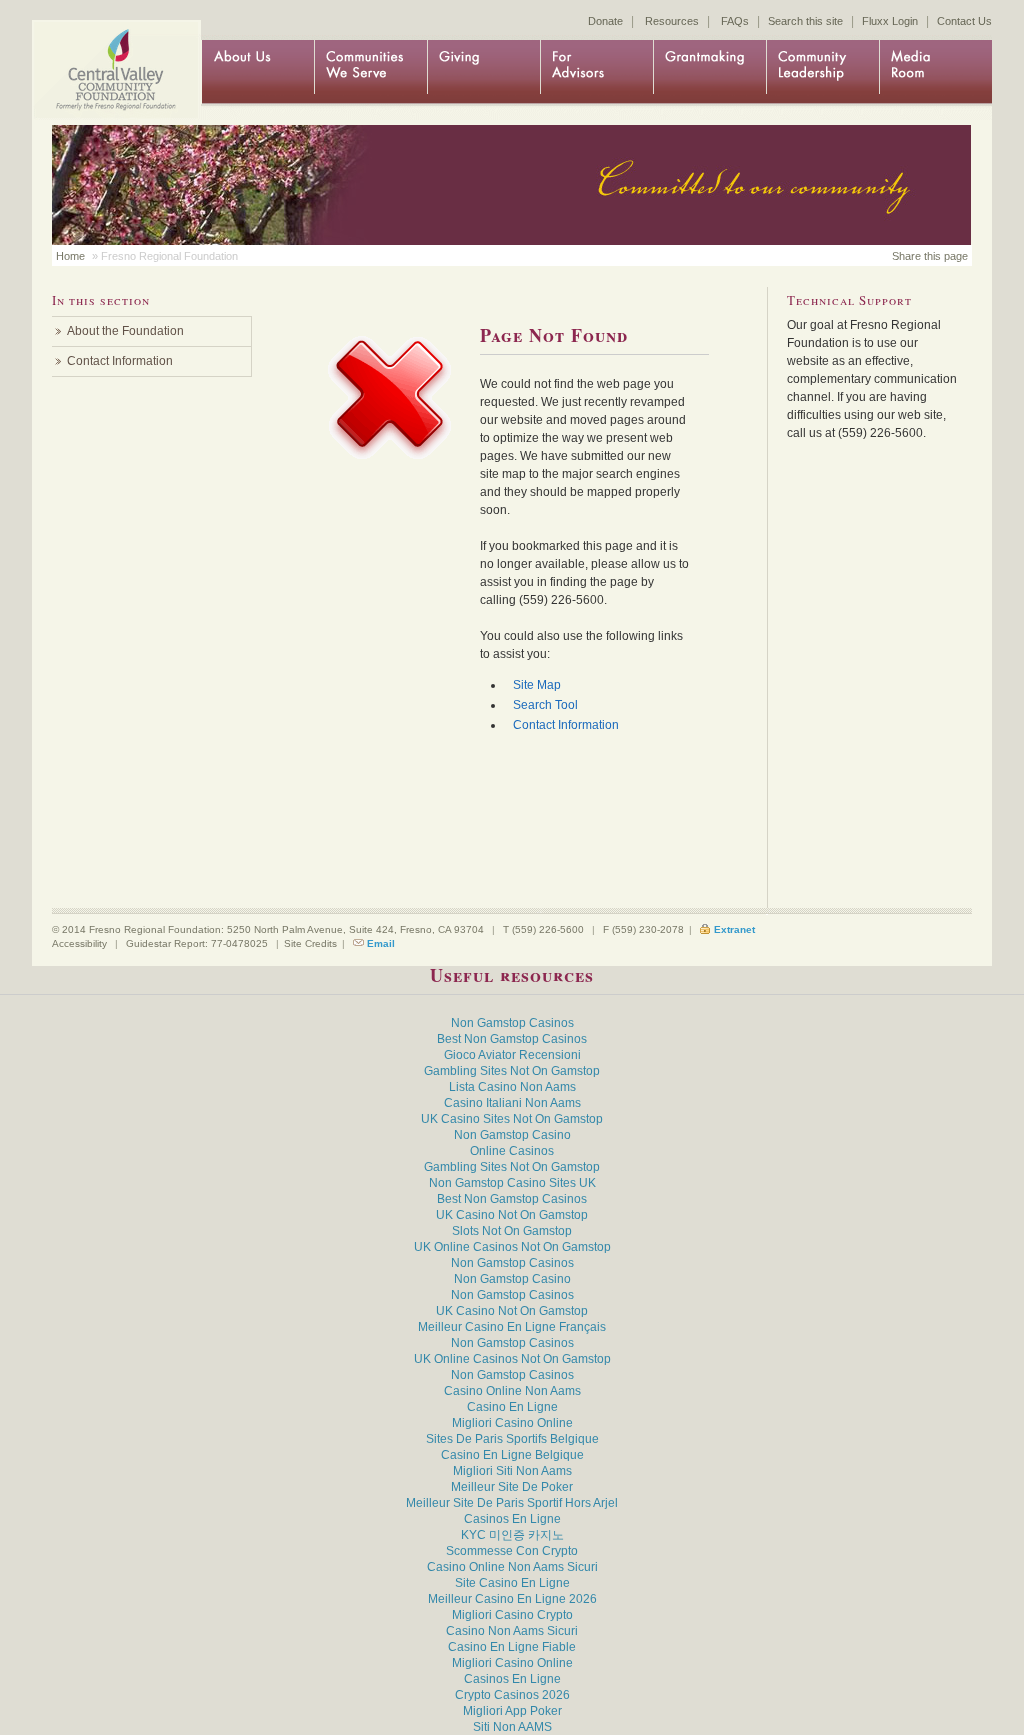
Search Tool (545, 705)
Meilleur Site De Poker (512, 1487)
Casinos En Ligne (512, 1519)
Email (381, 943)
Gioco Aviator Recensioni (512, 1055)
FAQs (735, 21)
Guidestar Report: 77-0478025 (197, 943)
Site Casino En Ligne (512, 1583)
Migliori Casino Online (512, 1423)
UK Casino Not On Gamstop (512, 1215)
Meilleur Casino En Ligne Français (512, 1327)
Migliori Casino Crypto (512, 1615)
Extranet (734, 929)
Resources (672, 21)
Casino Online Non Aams (512, 1391)
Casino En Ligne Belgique (512, 1455)
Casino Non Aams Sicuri (512, 1631)
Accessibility (79, 943)
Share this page (930, 256)
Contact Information (566, 725)
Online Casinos (512, 1151)
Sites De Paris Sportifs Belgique (512, 1439)
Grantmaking (709, 72)
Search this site (805, 21)
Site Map (537, 685)
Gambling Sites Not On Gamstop (512, 1071)
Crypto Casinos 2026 (512, 1695)
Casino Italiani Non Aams (512, 1103)
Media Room (935, 72)
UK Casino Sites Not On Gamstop (512, 1119)
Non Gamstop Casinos (512, 1023)
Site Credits (310, 943)
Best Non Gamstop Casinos (512, 1039)
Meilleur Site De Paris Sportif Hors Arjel (512, 1503)
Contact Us (964, 21)
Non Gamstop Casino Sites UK (512, 1183)
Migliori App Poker (512, 1711)
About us (257, 72)
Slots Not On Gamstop (512, 1231)
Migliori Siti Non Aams (512, 1471)
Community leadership (822, 72)
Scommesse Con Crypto (512, 1551)
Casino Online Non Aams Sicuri (512, 1567)
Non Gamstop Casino (512, 1135)
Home (112, 52)
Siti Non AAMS (512, 1727)
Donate (605, 21)
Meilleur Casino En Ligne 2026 (512, 1599)
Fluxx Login (890, 21)
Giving (483, 72)
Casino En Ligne (512, 1407)
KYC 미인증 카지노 (512, 1535)
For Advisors (596, 72)
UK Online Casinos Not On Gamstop (512, 1247)
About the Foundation (125, 331)
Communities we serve (370, 72)
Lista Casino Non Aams (512, 1087)
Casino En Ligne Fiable (512, 1647)
